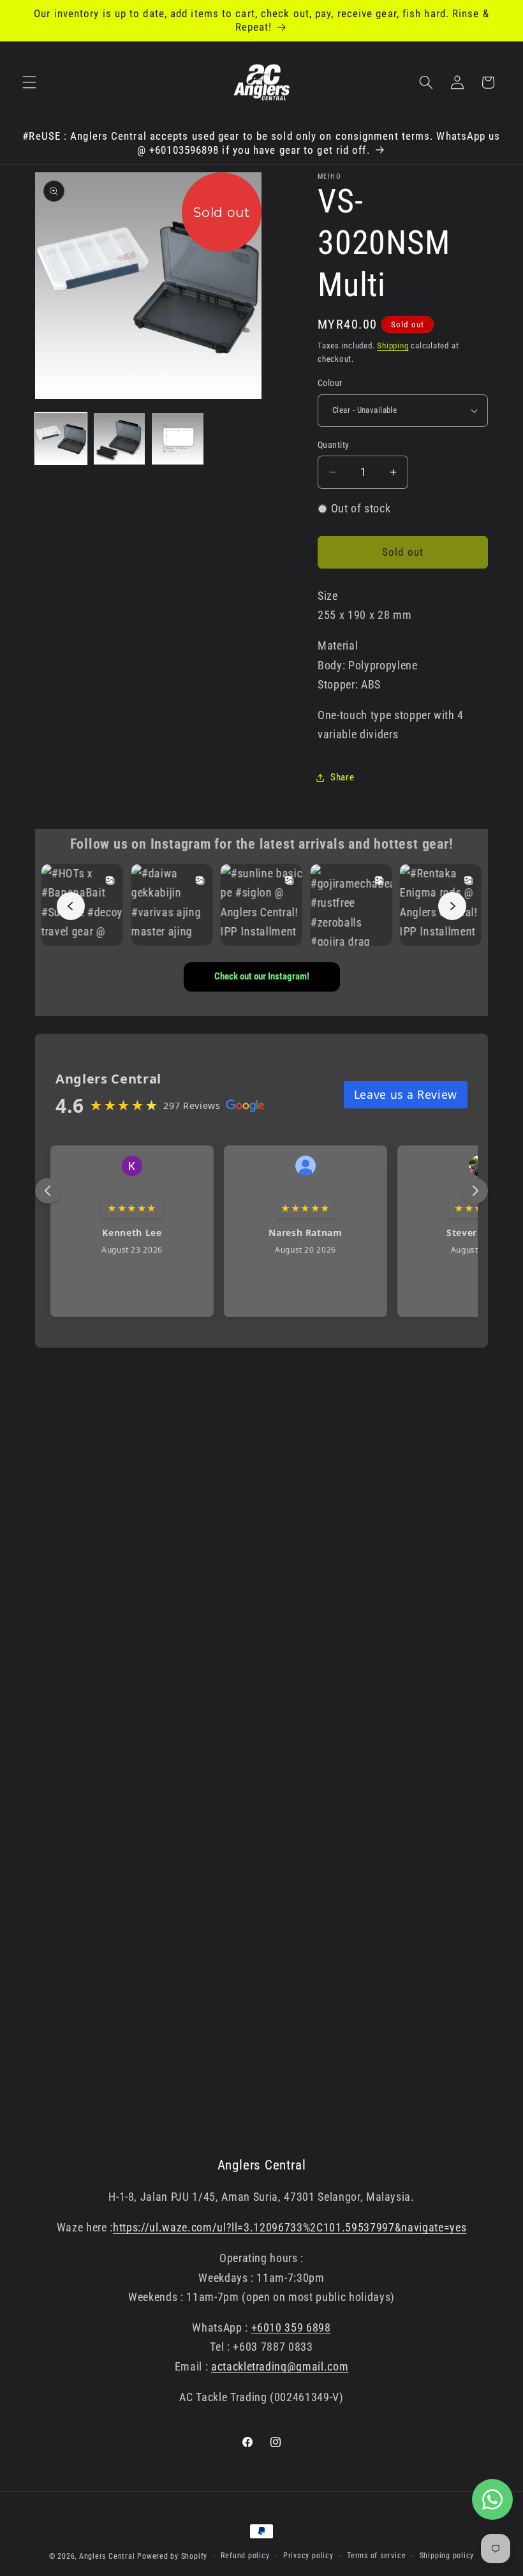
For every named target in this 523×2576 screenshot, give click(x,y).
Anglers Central (107, 2556)
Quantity (334, 445)
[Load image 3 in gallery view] (178, 439)
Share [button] (342, 777)
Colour (330, 383)
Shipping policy (447, 2556)
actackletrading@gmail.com (280, 2367)
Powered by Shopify (172, 2556)
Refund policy (245, 2556)
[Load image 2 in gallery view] (120, 439)
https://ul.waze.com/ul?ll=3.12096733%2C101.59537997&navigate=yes (290, 2228)
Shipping (393, 346)
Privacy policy (308, 2556)
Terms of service (376, 2556)
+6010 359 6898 (291, 2328)
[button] (29, 82)
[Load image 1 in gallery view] (61, 439)
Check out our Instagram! (262, 976)
